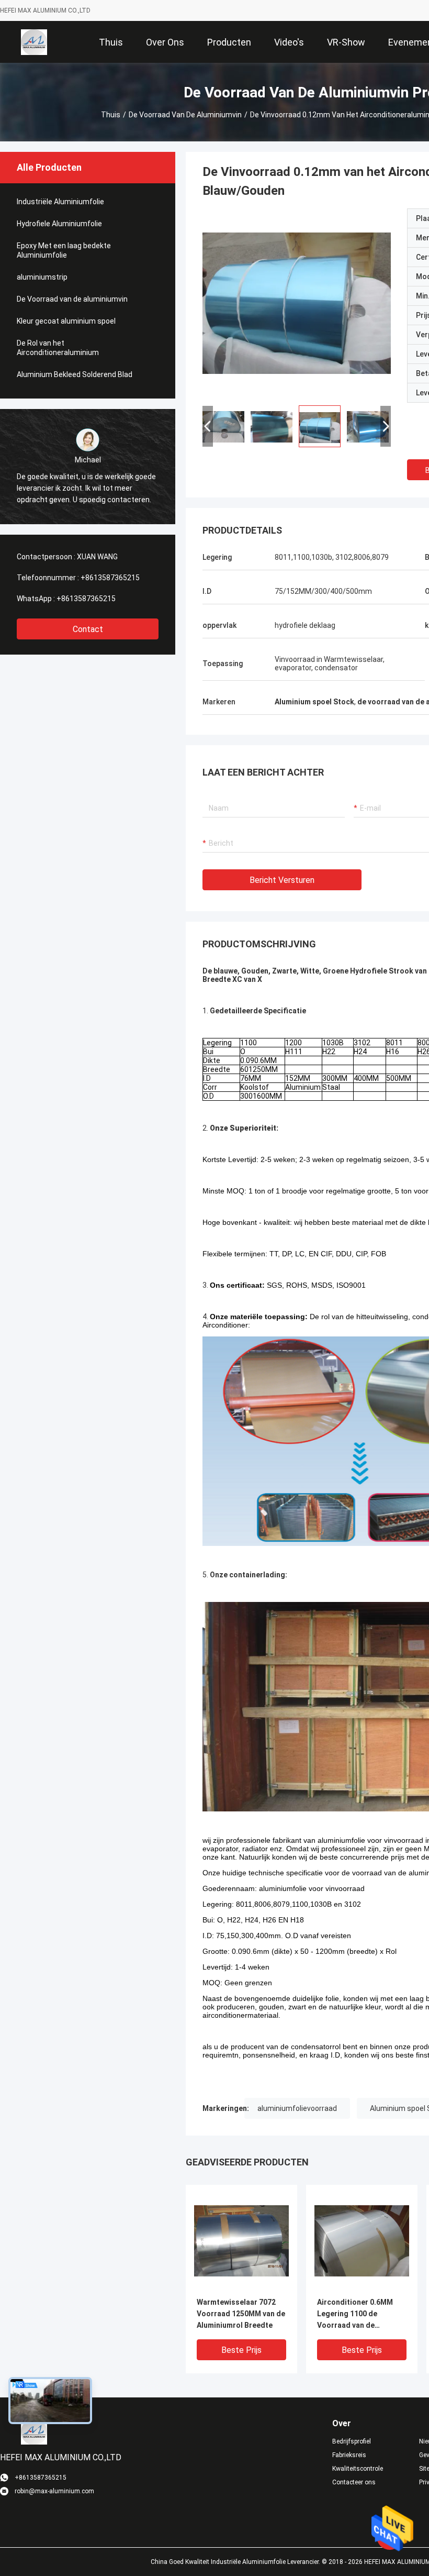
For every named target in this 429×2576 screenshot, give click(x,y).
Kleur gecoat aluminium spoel (66, 321)
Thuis (111, 115)
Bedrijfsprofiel (352, 2441)
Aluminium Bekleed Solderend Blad (75, 374)
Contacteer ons (354, 2482)
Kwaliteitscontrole (358, 2469)
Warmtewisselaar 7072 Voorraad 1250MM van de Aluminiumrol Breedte (241, 2314)
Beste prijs (241, 2350)
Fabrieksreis (349, 2455)
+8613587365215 (110, 578)
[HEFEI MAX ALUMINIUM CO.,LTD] (34, 42)
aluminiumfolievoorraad (297, 2108)
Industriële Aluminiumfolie (60, 202)
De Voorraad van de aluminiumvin (185, 115)
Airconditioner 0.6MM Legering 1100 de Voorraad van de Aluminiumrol (355, 2314)
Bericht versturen (282, 880)
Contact (88, 629)
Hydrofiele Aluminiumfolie (59, 224)
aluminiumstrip (42, 277)
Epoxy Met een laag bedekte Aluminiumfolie (64, 250)
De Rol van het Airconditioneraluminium (58, 348)
